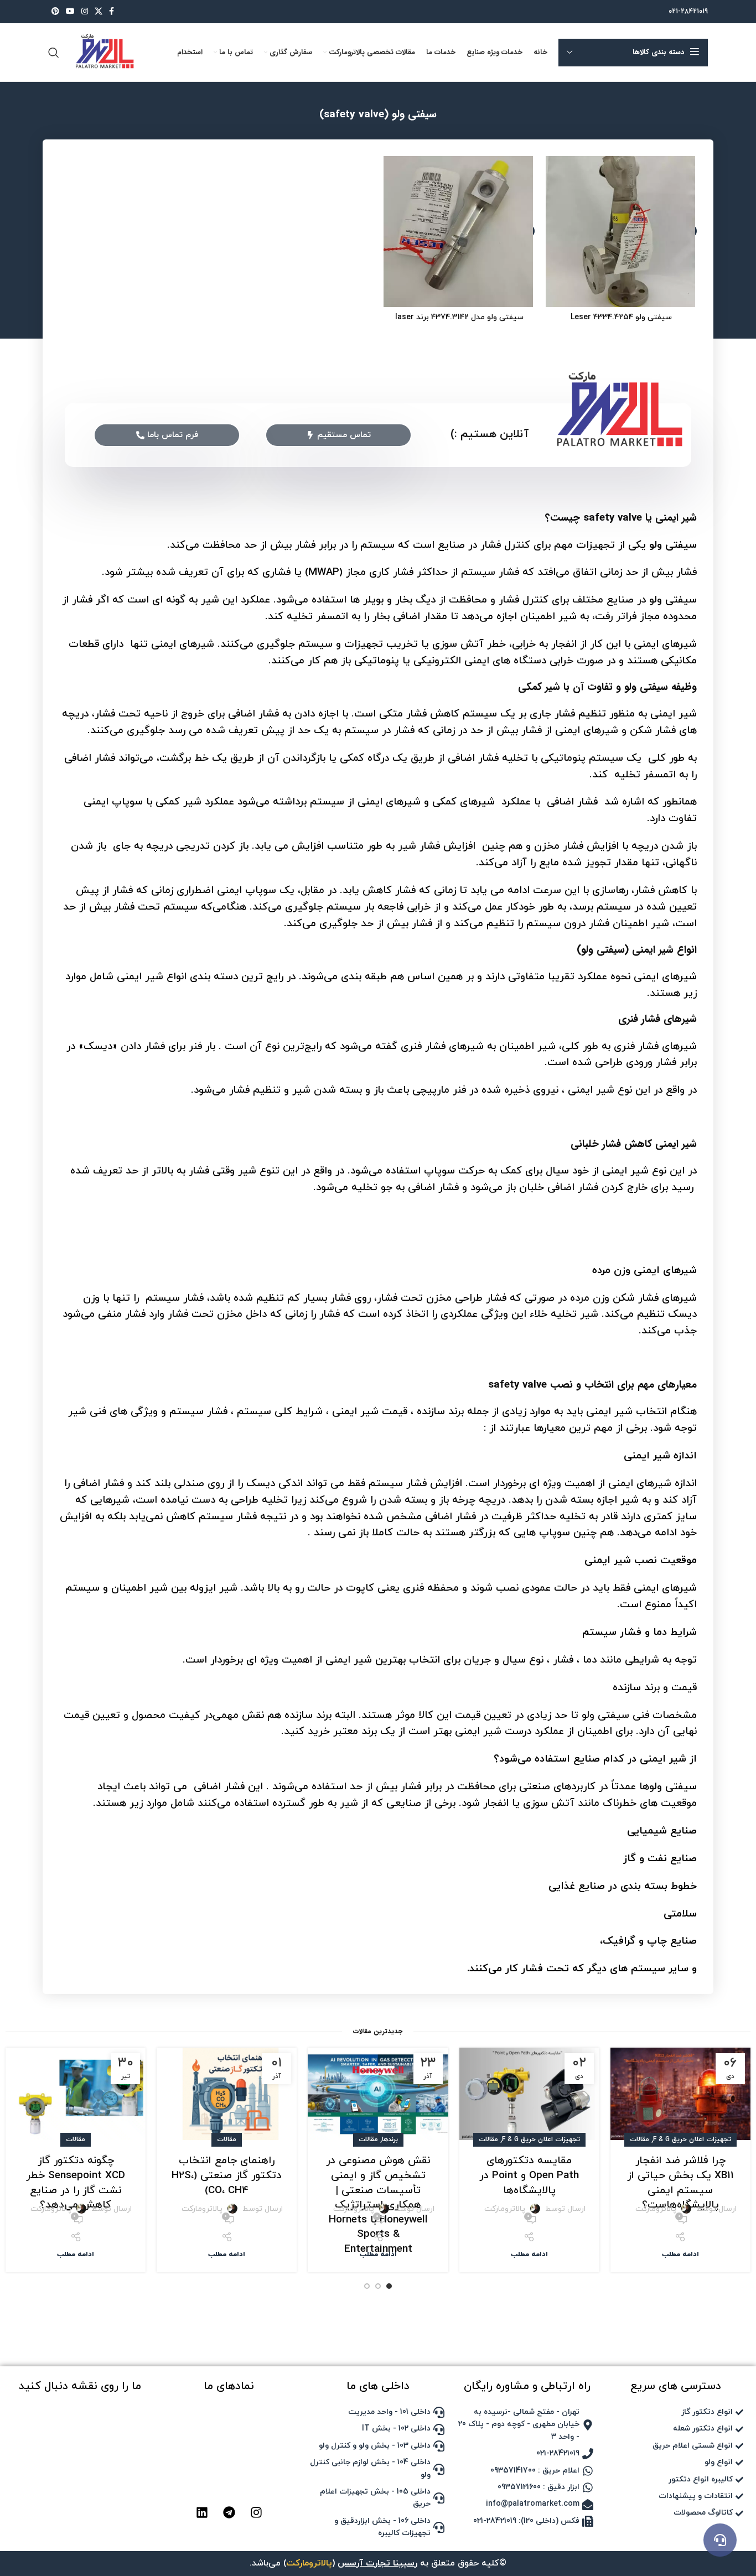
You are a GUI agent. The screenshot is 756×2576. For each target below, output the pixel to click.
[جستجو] (54, 53)
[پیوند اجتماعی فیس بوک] (112, 12)
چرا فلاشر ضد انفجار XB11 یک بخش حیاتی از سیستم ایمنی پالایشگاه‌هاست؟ (680, 2183)
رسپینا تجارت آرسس (377, 2563)
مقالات (640, 2139)
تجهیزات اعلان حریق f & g (692, 2139)
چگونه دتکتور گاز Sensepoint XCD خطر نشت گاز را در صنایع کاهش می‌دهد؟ (76, 2183)
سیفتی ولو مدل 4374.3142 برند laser (459, 317)
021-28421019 (688, 12)
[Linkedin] (202, 2512)
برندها (390, 2139)
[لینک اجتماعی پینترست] (55, 12)
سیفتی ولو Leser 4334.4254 (621, 317)
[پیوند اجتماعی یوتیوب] (70, 12)
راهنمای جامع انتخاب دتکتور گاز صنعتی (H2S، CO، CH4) (227, 2175)
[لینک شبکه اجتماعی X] (99, 12)
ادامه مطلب (680, 2255)
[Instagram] (256, 2512)
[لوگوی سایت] (103, 52)
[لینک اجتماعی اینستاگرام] (85, 12)
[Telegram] (229, 2512)
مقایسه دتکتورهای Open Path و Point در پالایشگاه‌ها (529, 2175)
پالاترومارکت (656, 2209)
